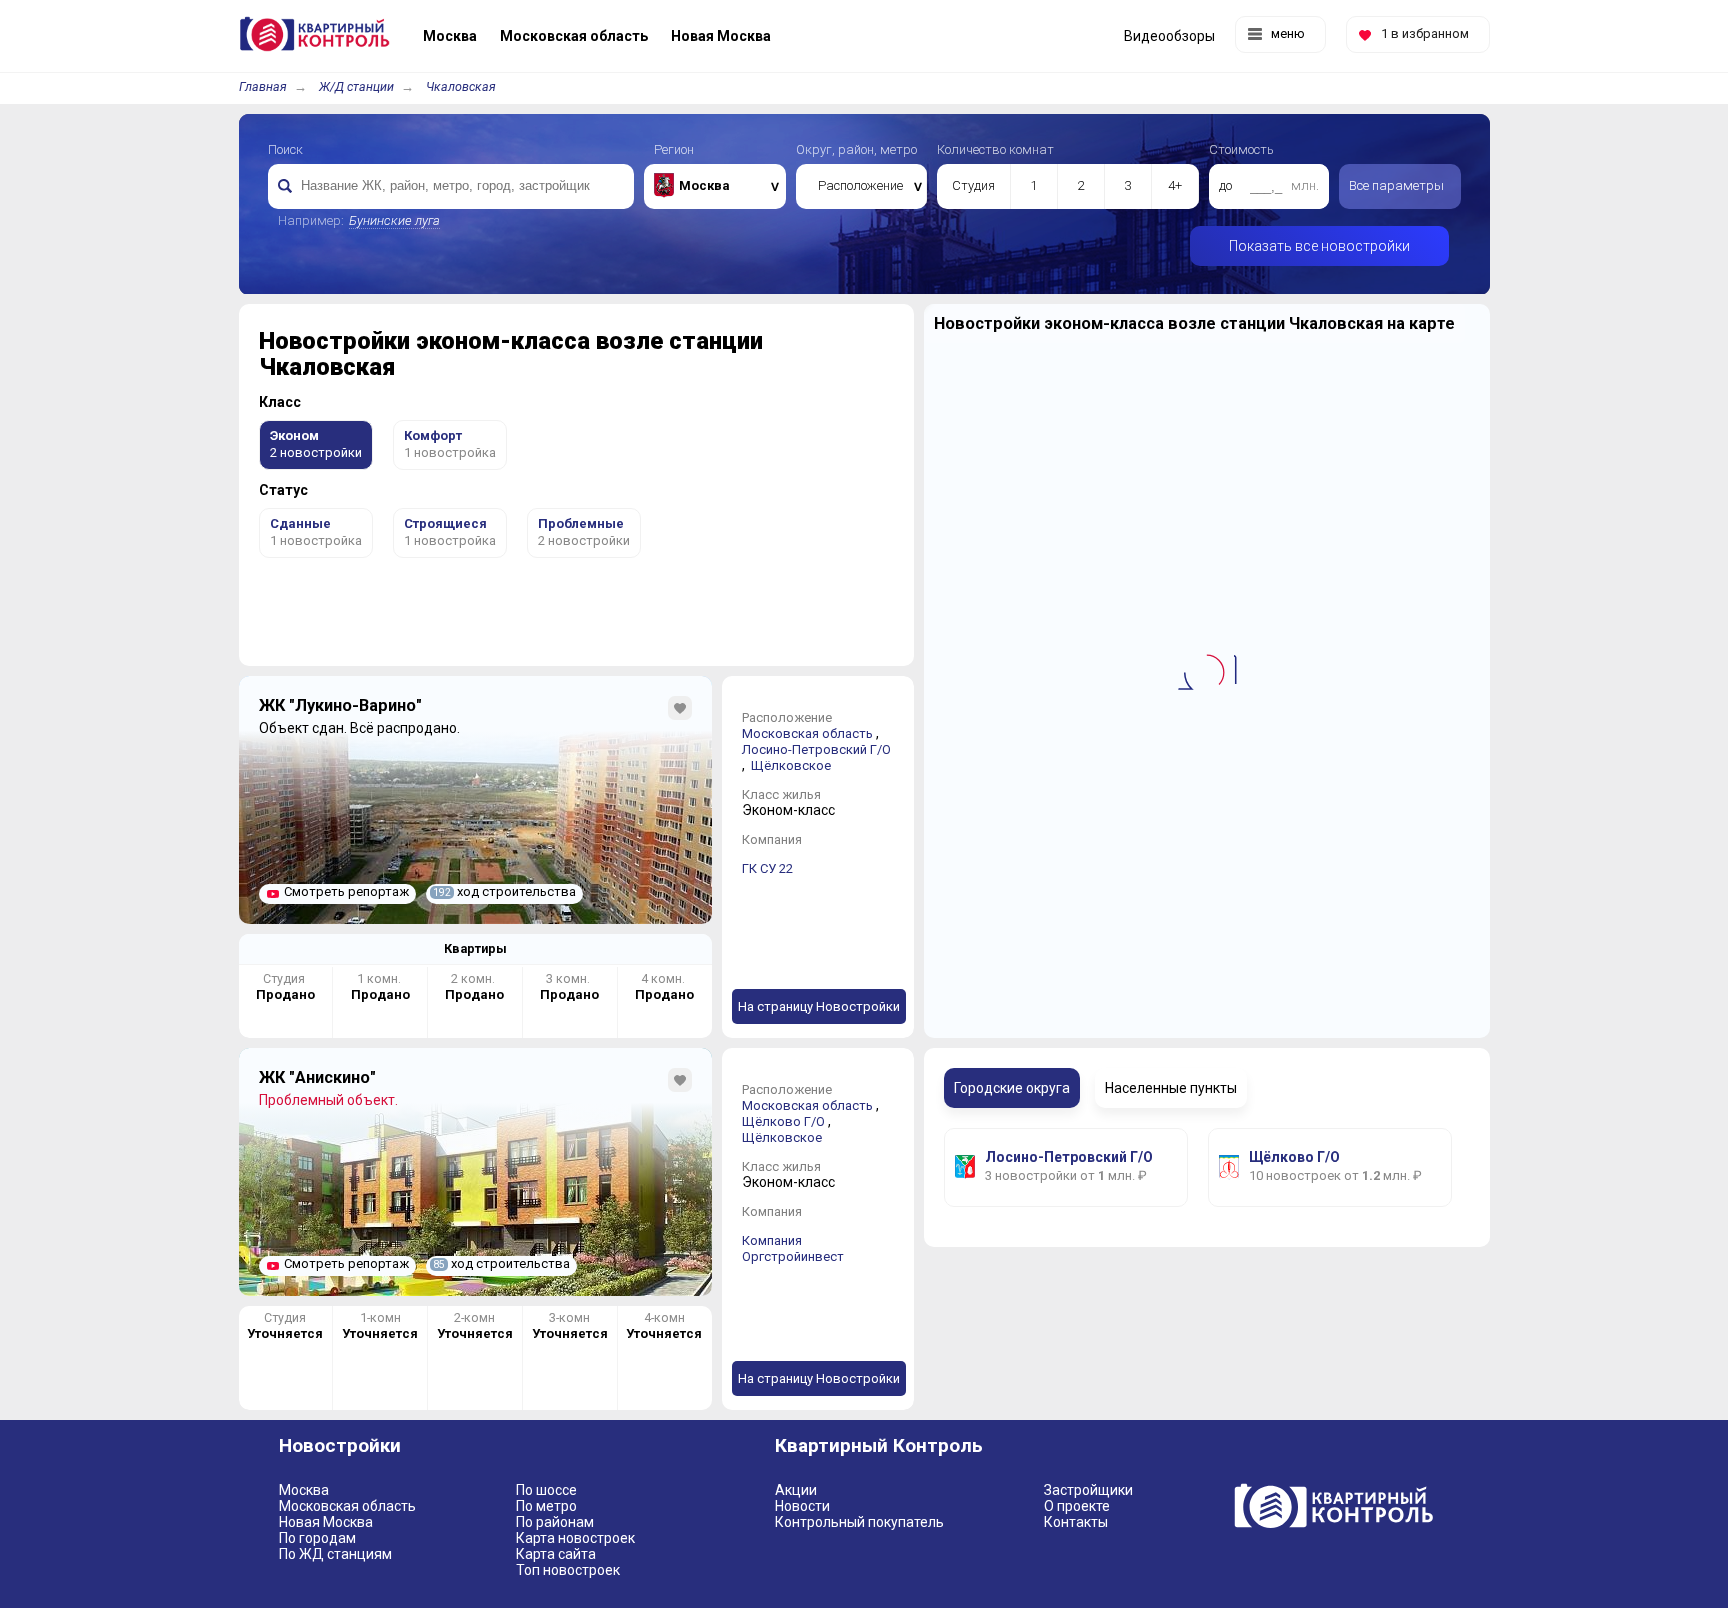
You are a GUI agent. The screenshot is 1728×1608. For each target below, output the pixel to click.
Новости (802, 1506)
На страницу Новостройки (819, 1006)
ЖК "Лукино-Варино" (340, 705)
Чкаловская (461, 86)
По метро (546, 1506)
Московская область (807, 733)
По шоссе (546, 1490)
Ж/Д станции (356, 86)
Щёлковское (791, 765)
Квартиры (475, 948)
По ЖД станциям (335, 1554)
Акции (796, 1490)
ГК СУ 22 (767, 868)
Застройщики (1088, 1490)
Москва (304, 1490)
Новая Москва (326, 1522)
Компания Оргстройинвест (793, 1248)
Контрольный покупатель (859, 1522)
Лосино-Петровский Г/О (816, 749)
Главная (263, 86)
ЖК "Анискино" (317, 1077)
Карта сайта (556, 1554)
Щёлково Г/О (783, 1121)
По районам (555, 1522)
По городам (317, 1538)
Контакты (1076, 1522)
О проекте (1077, 1506)
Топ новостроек (568, 1570)
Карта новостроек (575, 1538)
